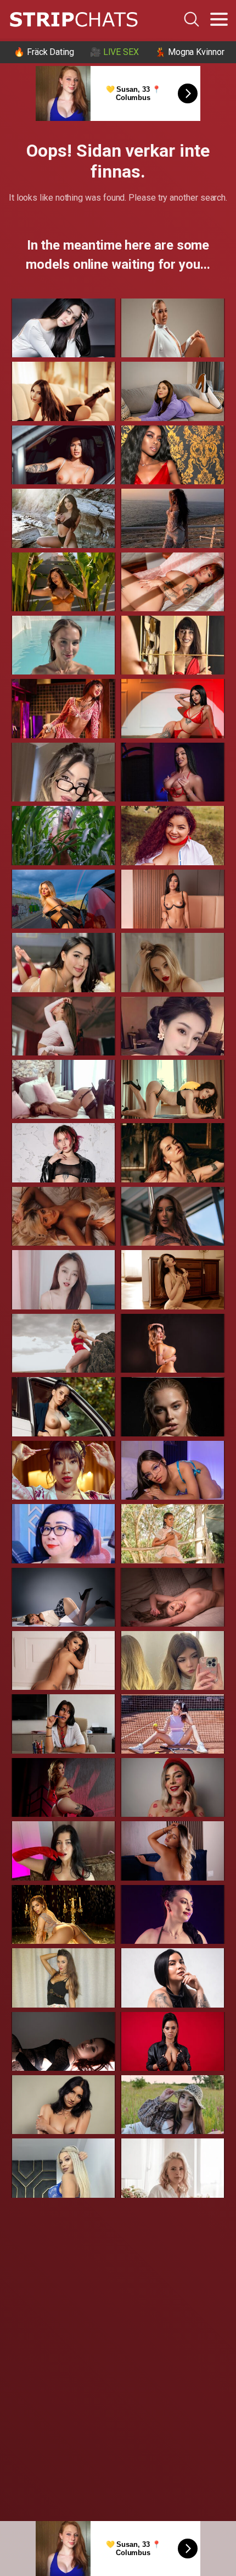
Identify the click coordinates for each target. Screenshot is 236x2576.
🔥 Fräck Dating (44, 52)
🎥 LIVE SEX (114, 52)
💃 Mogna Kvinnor (190, 52)
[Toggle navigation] (219, 19)
